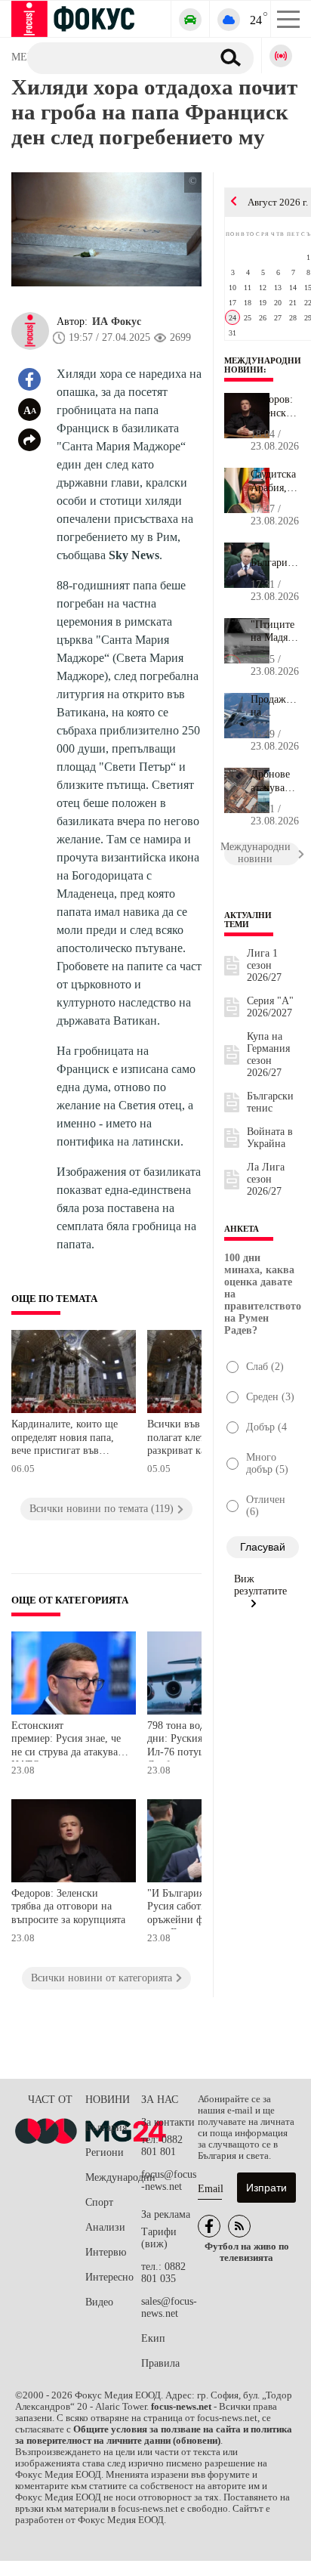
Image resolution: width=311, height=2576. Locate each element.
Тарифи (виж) (159, 2238)
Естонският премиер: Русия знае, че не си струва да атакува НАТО (66, 1741)
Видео (99, 2302)
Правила (160, 2363)
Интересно (109, 2277)
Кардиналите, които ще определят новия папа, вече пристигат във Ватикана (65, 1439)
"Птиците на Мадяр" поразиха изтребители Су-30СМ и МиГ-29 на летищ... (275, 632)
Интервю (106, 2252)
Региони (105, 2152)
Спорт (99, 2202)
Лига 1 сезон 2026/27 (264, 965)
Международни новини (263, 365)
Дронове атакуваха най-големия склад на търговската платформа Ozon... (275, 781)
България (106, 2128)
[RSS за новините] (239, 2226)
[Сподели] (29, 440)
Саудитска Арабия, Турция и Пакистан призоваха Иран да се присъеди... (275, 481)
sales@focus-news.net (169, 2307)
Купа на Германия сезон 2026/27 (268, 1055)
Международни (113, 2177)
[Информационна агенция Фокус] (209, 2226)
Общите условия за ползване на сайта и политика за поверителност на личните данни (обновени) (154, 2435)
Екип (153, 2338)
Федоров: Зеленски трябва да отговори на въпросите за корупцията (68, 1906)
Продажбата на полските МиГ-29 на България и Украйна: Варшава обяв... (275, 707)
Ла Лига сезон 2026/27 (266, 1179)
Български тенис (270, 1102)
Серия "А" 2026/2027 (270, 1007)
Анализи (105, 2227)
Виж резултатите (260, 1585)
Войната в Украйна (270, 1138)
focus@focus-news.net (169, 2180)
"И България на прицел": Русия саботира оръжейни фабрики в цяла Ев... (274, 556)
